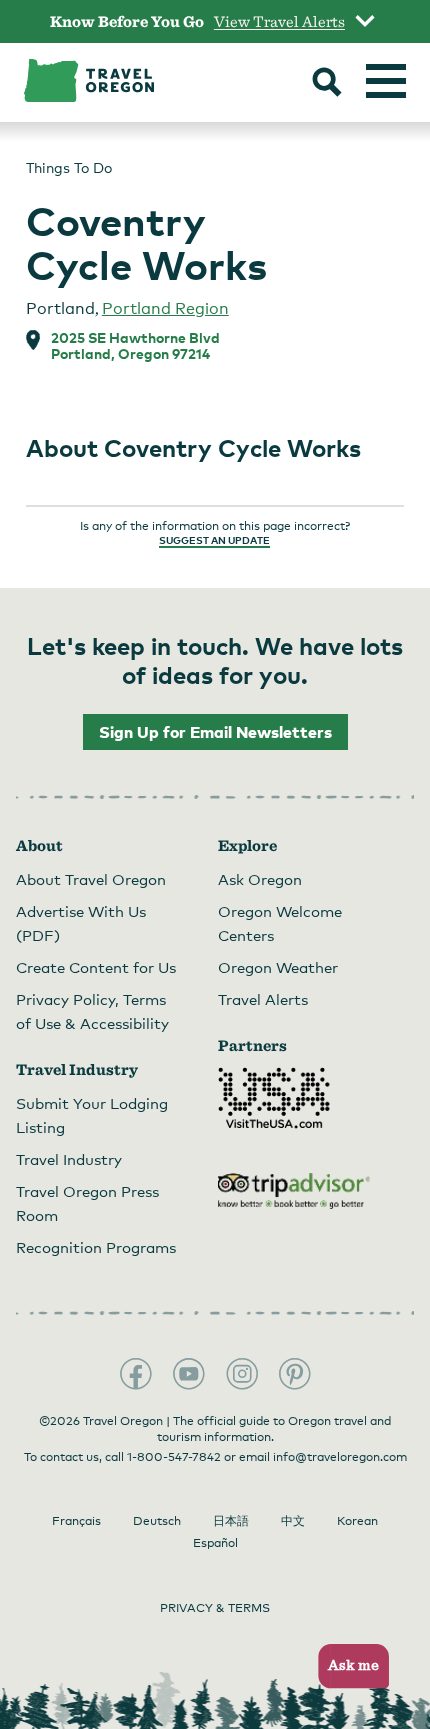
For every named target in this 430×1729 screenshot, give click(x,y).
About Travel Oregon (91, 879)
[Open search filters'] (327, 84)
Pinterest (295, 1374)
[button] (347, 1666)
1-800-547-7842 (174, 1457)
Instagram (242, 1374)
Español (215, 1543)
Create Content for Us (96, 967)
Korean (357, 1521)
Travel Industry (69, 1159)
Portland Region (165, 308)
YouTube (189, 1374)
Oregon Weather (278, 967)
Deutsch (157, 1521)
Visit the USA (274, 1098)
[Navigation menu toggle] (386, 81)
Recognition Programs (96, 1247)
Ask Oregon (260, 879)
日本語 (231, 1521)
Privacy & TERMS (215, 1608)
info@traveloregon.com (340, 1457)
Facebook (136, 1374)
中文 (293, 1521)
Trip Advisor (294, 1191)
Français (76, 1521)
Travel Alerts (263, 999)
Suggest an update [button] (214, 540)
